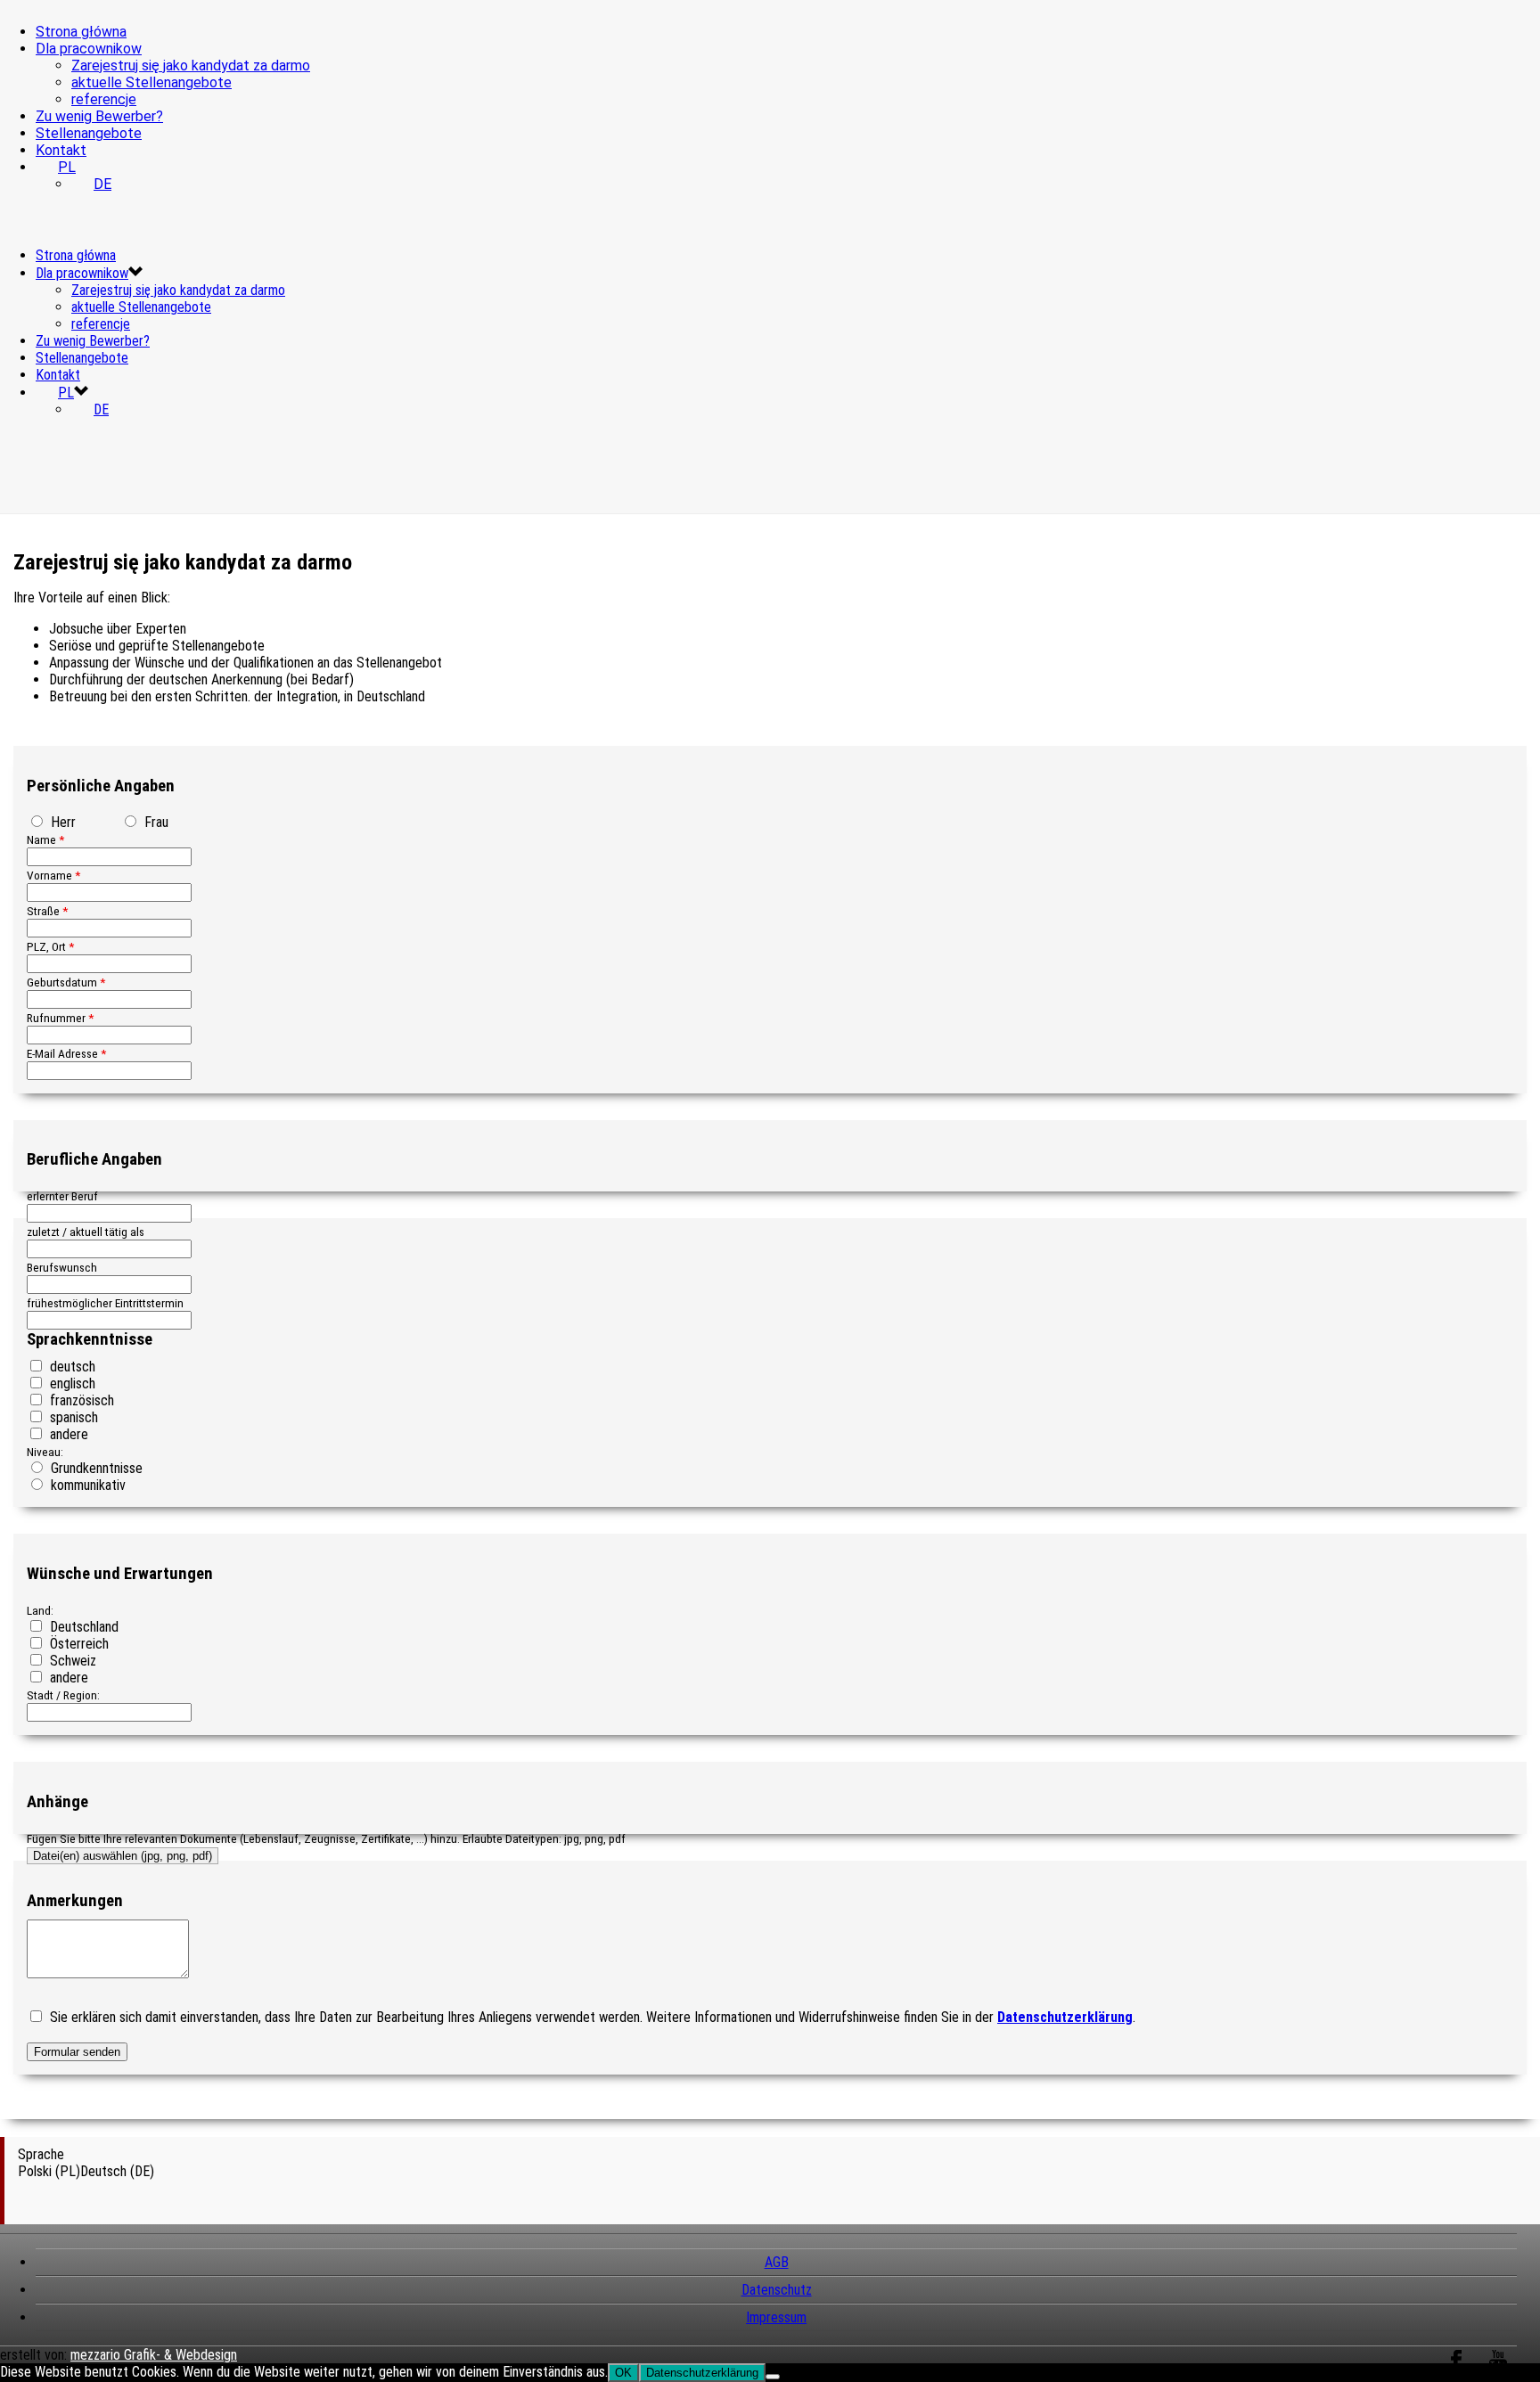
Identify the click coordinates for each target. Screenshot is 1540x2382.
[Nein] (773, 2377)
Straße (47, 911)
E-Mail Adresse (66, 1053)
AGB (777, 2262)
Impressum (776, 2317)
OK (623, 2373)
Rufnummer (60, 1018)
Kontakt (61, 150)
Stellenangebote (89, 133)
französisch (80, 1400)
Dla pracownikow (89, 49)
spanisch (72, 1417)
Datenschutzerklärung (702, 2373)
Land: (40, 1610)
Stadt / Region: (63, 1695)
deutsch (71, 1367)
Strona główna (81, 32)
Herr (61, 822)
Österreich (78, 1644)
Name (45, 839)
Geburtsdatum (66, 982)
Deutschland (82, 1627)
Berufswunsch (62, 1267)
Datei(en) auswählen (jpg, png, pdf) (123, 1856)
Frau (155, 822)
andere (67, 1434)
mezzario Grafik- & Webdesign (154, 2355)
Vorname (53, 875)
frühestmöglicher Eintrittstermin (105, 1303)
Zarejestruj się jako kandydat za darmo (191, 65)
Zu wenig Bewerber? (99, 116)
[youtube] (1498, 2370)
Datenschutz (777, 2290)
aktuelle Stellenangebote (152, 82)
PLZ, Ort (50, 946)
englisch (71, 1383)
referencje (104, 99)
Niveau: (45, 1452)
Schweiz (71, 1661)
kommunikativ (86, 1485)
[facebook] (1456, 2370)
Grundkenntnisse (95, 1468)
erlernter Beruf (62, 1196)
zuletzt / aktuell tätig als (86, 1232)
